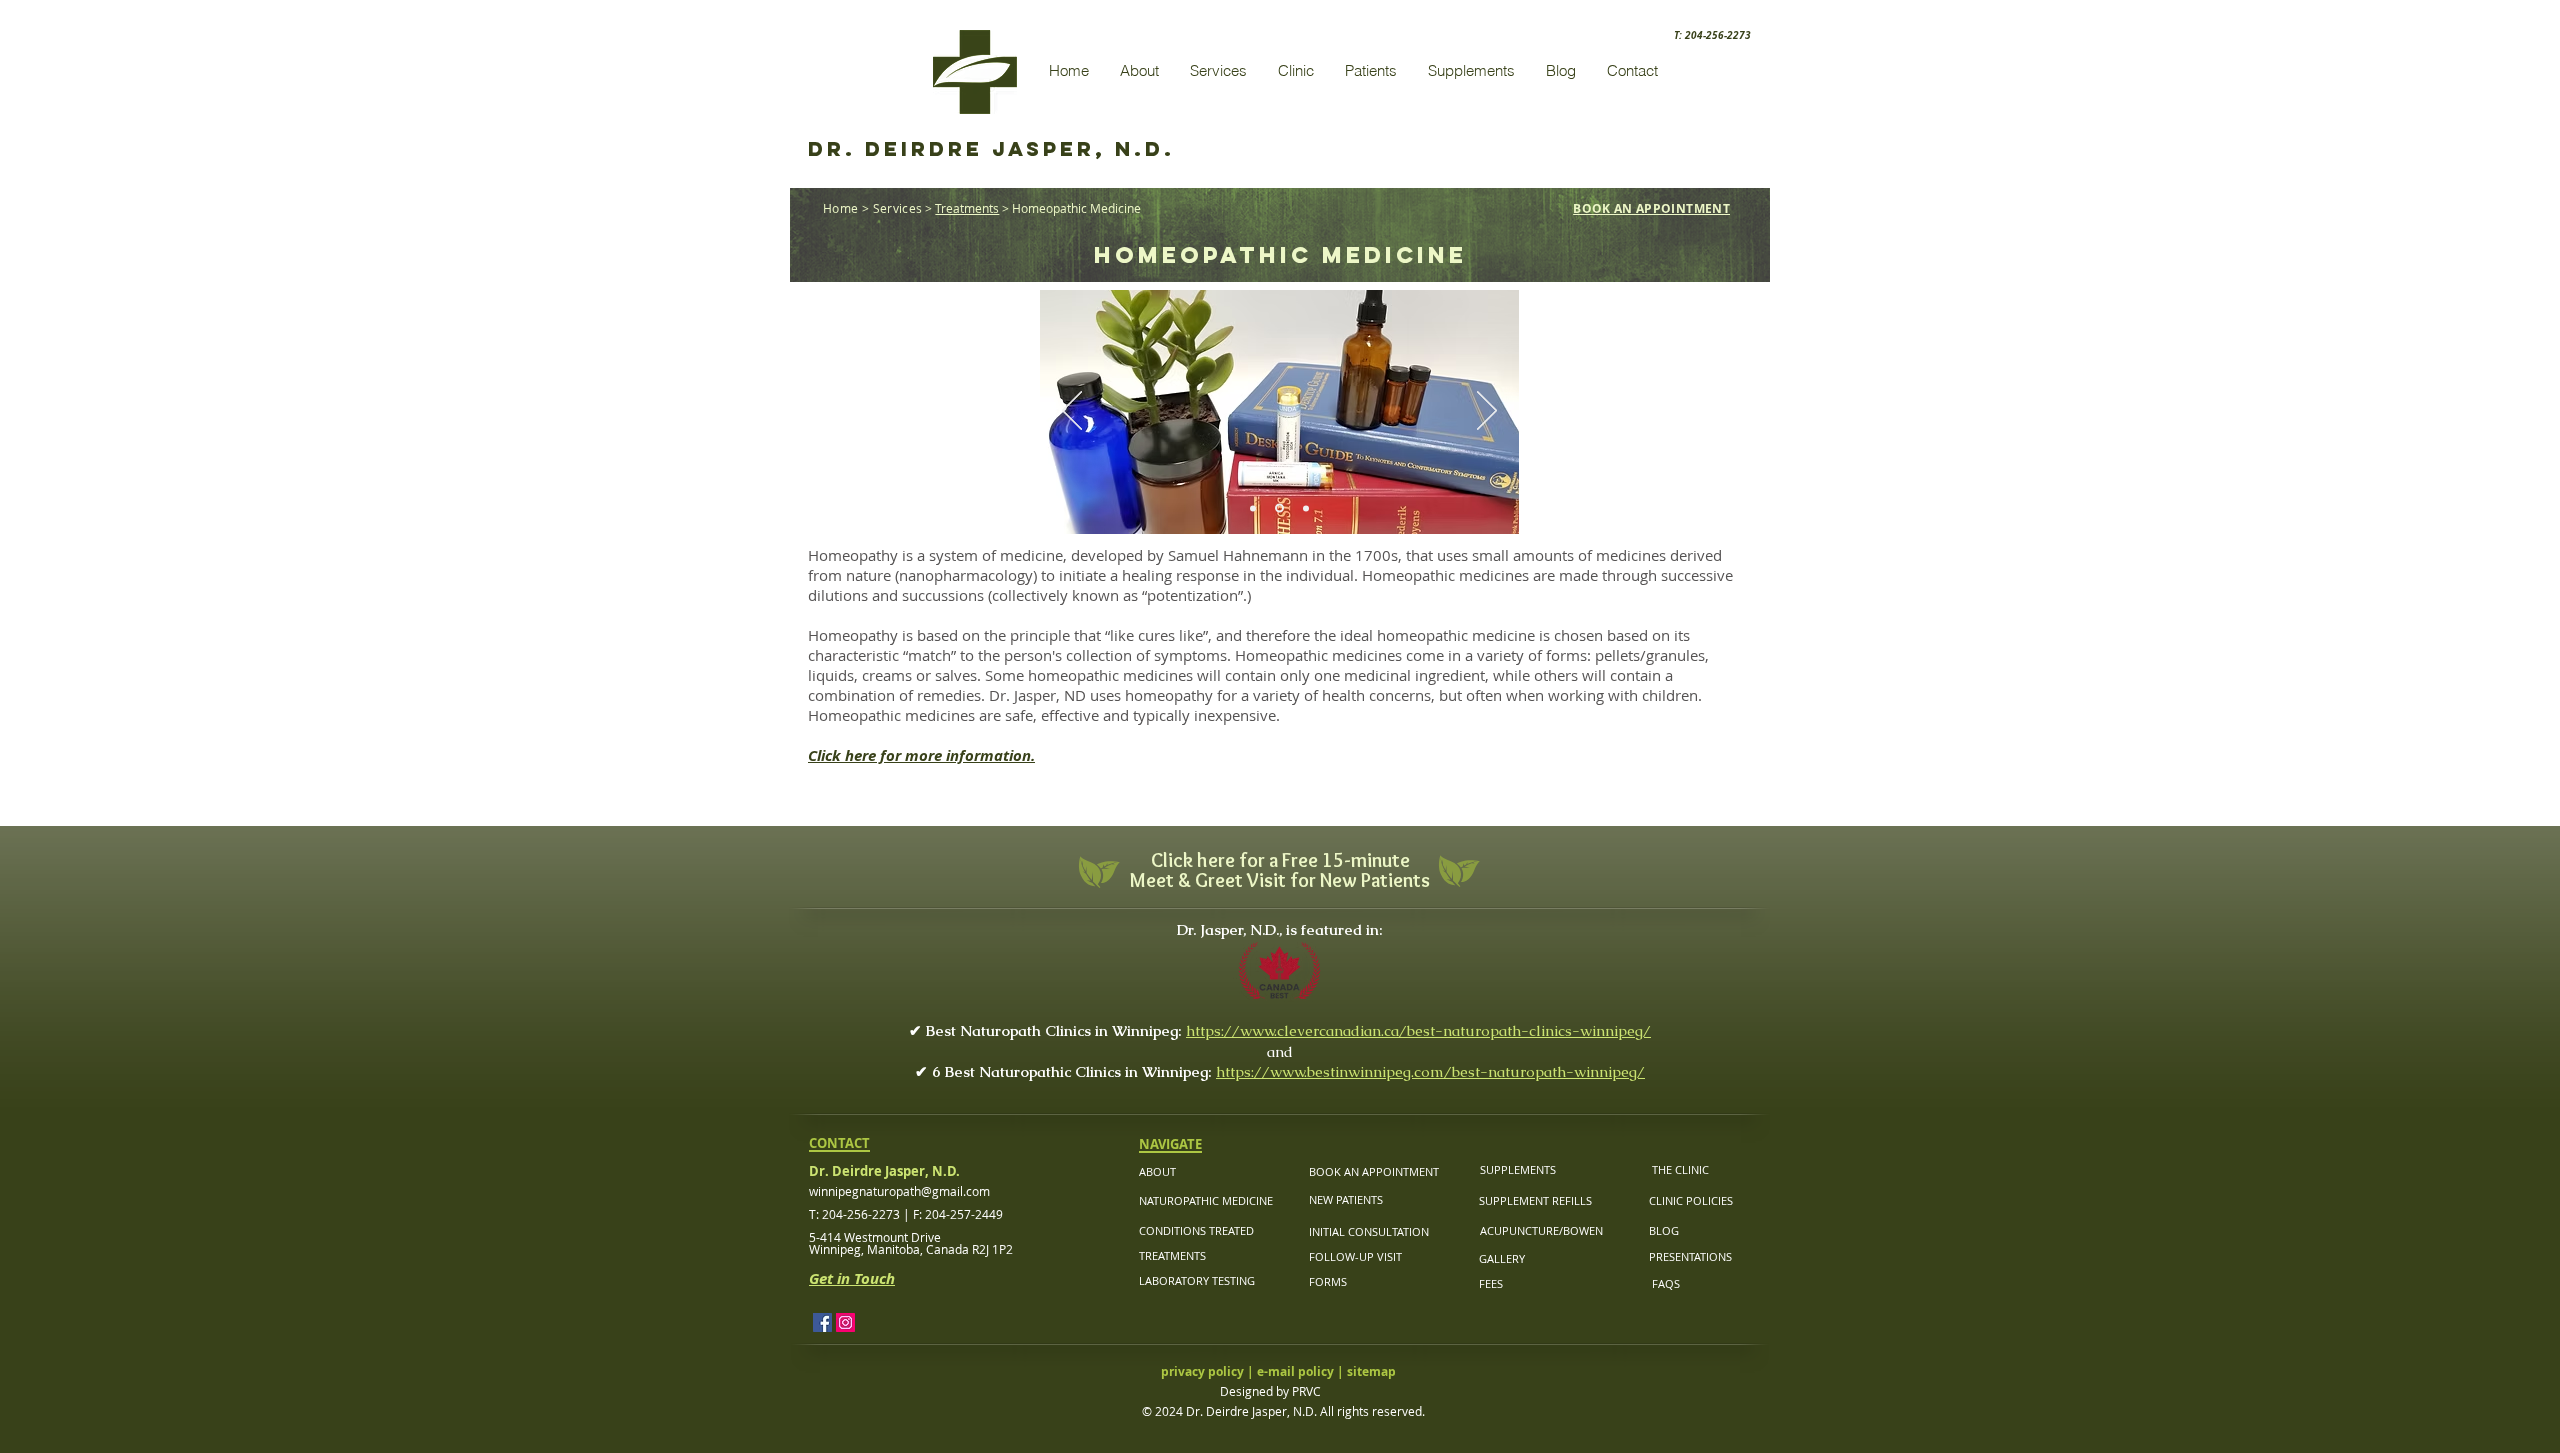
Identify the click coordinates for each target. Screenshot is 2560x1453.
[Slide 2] (1278, 508)
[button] (1139, 70)
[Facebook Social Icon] (822, 1322)
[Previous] (1072, 412)
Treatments (967, 208)
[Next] (1487, 412)
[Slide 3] (1304, 508)
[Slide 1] (1253, 508)
